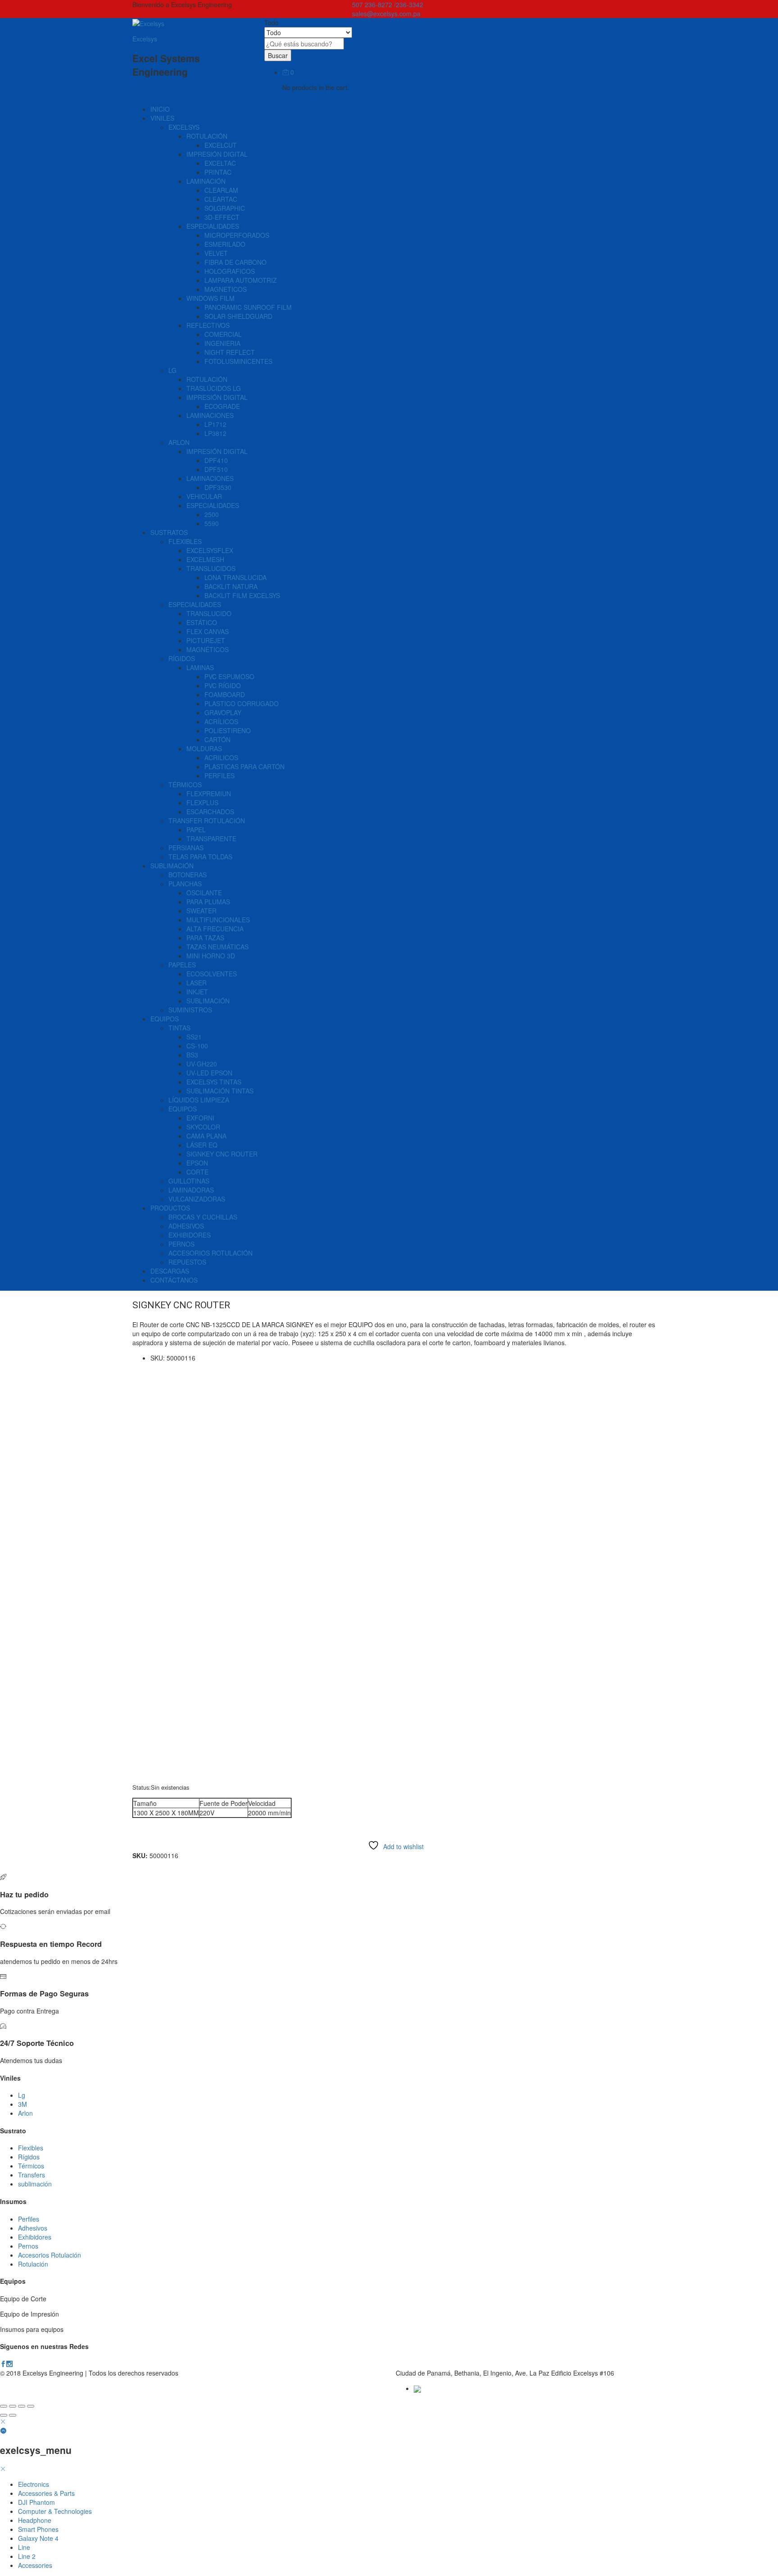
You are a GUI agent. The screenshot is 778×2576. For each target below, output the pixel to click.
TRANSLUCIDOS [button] (211, 568)
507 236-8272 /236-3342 (388, 5)
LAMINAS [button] (200, 667)
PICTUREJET (206, 640)
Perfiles (29, 2219)
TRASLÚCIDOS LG (214, 388)
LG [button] (172, 370)
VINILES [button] (162, 118)
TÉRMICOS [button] (185, 785)
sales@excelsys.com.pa (386, 14)
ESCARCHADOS (210, 812)
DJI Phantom (36, 2502)
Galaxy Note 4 (38, 2538)
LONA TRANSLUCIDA (235, 577)
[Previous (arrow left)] (4, 2415)
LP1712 (215, 424)
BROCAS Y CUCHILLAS (203, 1217)
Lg (22, 2095)
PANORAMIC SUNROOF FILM (248, 307)
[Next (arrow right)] (13, 2415)
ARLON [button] (179, 442)
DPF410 (216, 460)
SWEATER (201, 911)
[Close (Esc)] (4, 2406)
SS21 (194, 1037)
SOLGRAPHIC (225, 208)
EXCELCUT (221, 145)
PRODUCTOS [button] (170, 1208)
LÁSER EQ (202, 1145)
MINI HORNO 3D (211, 956)
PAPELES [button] (182, 965)
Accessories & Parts (46, 2493)
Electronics (34, 2484)
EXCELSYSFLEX (210, 550)
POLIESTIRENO (228, 730)
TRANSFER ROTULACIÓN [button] (207, 821)
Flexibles (31, 2148)
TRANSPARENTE (211, 839)
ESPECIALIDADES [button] (213, 226)
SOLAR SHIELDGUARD (238, 316)
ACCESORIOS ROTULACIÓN (210, 1253)
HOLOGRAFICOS (230, 271)
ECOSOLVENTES (212, 974)
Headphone (35, 2520)
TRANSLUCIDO (209, 613)
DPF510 (216, 469)
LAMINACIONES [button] (210, 415)
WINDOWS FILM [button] (210, 298)
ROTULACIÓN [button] (207, 136)
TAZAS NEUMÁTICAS (217, 947)
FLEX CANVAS (208, 631)
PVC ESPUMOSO (229, 676)
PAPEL (196, 830)
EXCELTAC (220, 163)
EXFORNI (200, 1118)
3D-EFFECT (222, 217)
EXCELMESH (205, 559)
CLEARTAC (221, 199)
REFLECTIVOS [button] (208, 325)
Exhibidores (35, 2237)
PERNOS (181, 1244)
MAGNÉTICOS (208, 649)
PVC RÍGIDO (223, 685)
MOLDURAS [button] (204, 748)
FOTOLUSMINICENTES (238, 361)
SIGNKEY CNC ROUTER (222, 1154)
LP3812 (215, 433)
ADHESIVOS (186, 1226)
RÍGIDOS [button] (182, 658)
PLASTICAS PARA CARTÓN (244, 766)
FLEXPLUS (202, 803)
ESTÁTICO (202, 622)
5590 (212, 523)
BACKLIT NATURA (231, 586)
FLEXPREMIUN (209, 794)
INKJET (197, 992)
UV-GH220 (202, 1064)
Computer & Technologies (55, 2511)
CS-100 (197, 1046)
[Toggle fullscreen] (22, 2406)
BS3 (192, 1055)
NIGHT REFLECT (230, 352)
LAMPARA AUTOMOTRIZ (241, 280)
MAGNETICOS (226, 289)
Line (24, 2547)
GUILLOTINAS (189, 1181)
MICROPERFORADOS (237, 235)
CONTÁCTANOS (174, 1280)
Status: (142, 1787)
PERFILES (219, 776)
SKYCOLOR (203, 1127)
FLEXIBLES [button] (185, 541)
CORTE (197, 1172)
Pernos (28, 2246)
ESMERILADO (225, 244)
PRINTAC (218, 172)
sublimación (35, 2184)
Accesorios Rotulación (50, 2255)
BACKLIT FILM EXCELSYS (242, 595)
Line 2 (27, 2556)
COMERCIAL (223, 334)
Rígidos (29, 2157)
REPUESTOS (187, 1262)
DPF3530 (218, 487)
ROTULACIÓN (207, 379)
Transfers (32, 2175)
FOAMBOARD (225, 694)
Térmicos (31, 2166)
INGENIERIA (222, 343)
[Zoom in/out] (31, 2406)
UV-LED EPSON (209, 1073)
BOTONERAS (188, 875)
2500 (212, 514)
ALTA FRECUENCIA (215, 929)
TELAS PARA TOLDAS (200, 857)
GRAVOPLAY (223, 712)
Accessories (35, 2565)
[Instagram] (9, 2364)
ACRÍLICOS (221, 721)
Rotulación (33, 2264)
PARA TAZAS (205, 938)
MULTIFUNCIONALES (218, 920)
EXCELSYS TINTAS (214, 1082)
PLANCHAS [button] (185, 884)
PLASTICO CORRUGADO (242, 703)
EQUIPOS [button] (165, 1019)
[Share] (13, 2406)
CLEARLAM (221, 190)
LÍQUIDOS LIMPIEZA (199, 1100)
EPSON (197, 1163)
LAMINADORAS (191, 1190)
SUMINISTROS (190, 1010)
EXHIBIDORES (190, 1235)
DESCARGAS (170, 1271)
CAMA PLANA (206, 1136)
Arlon (25, 2113)
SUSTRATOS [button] (169, 532)
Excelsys (145, 39)
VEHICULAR (204, 496)
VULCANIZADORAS (197, 1199)
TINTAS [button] (179, 1028)
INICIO (160, 109)
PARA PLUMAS (208, 902)
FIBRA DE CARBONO (235, 262)
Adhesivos (33, 2228)
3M (23, 2104)
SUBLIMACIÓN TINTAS (220, 1091)
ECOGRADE (222, 406)
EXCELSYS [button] (184, 127)
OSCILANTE (204, 893)
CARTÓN (217, 739)
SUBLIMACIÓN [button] (172, 866)
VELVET (216, 253)
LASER (197, 983)
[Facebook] (3, 2364)
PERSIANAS (186, 848)
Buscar (278, 55)
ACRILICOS (221, 757)
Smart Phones (38, 2529)
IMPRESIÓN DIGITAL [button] (217, 154)
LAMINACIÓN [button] (206, 181)
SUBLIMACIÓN (208, 1001)
